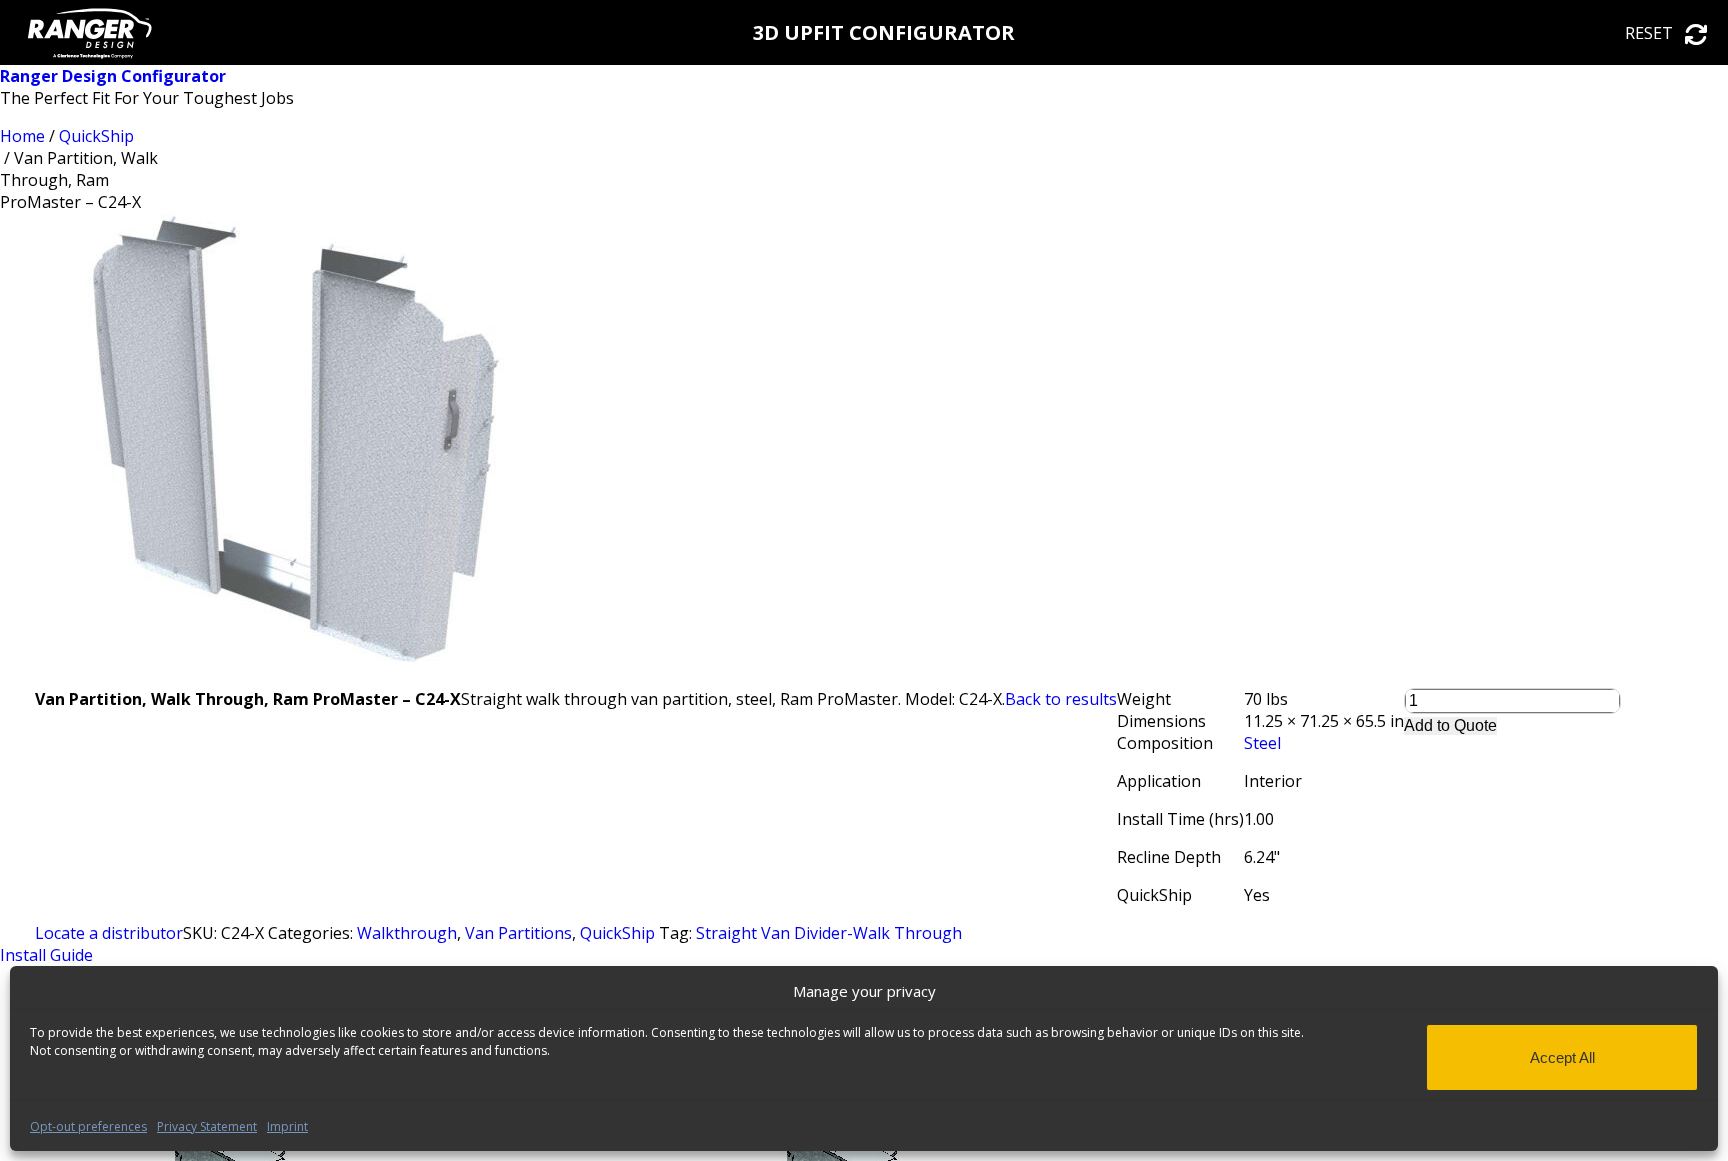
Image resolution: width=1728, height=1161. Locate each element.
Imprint (287, 1126)
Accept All (1562, 1057)
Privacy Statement (207, 1126)
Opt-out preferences (88, 1126)
